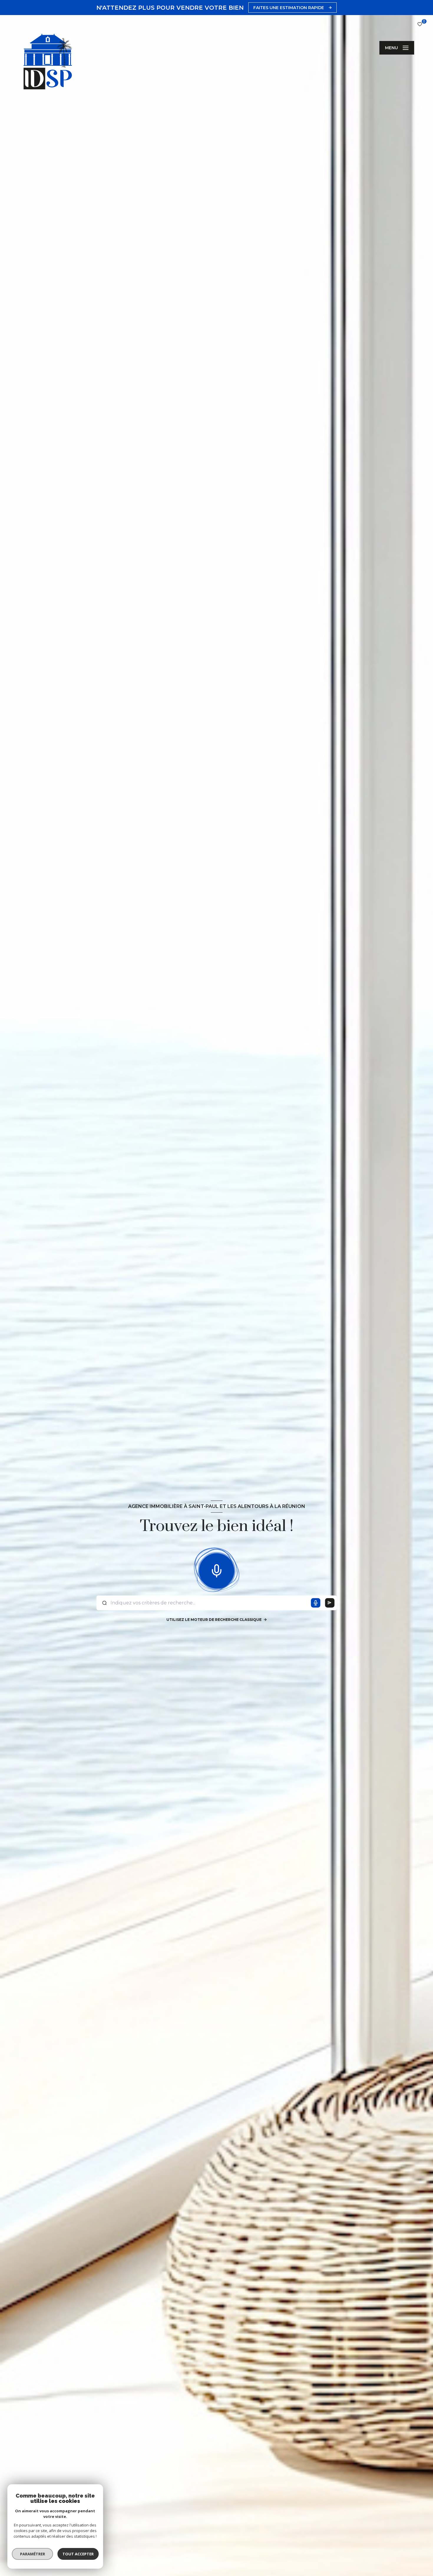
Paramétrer (33, 2554)
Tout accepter (78, 2554)
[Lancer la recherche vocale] (216, 1570)
